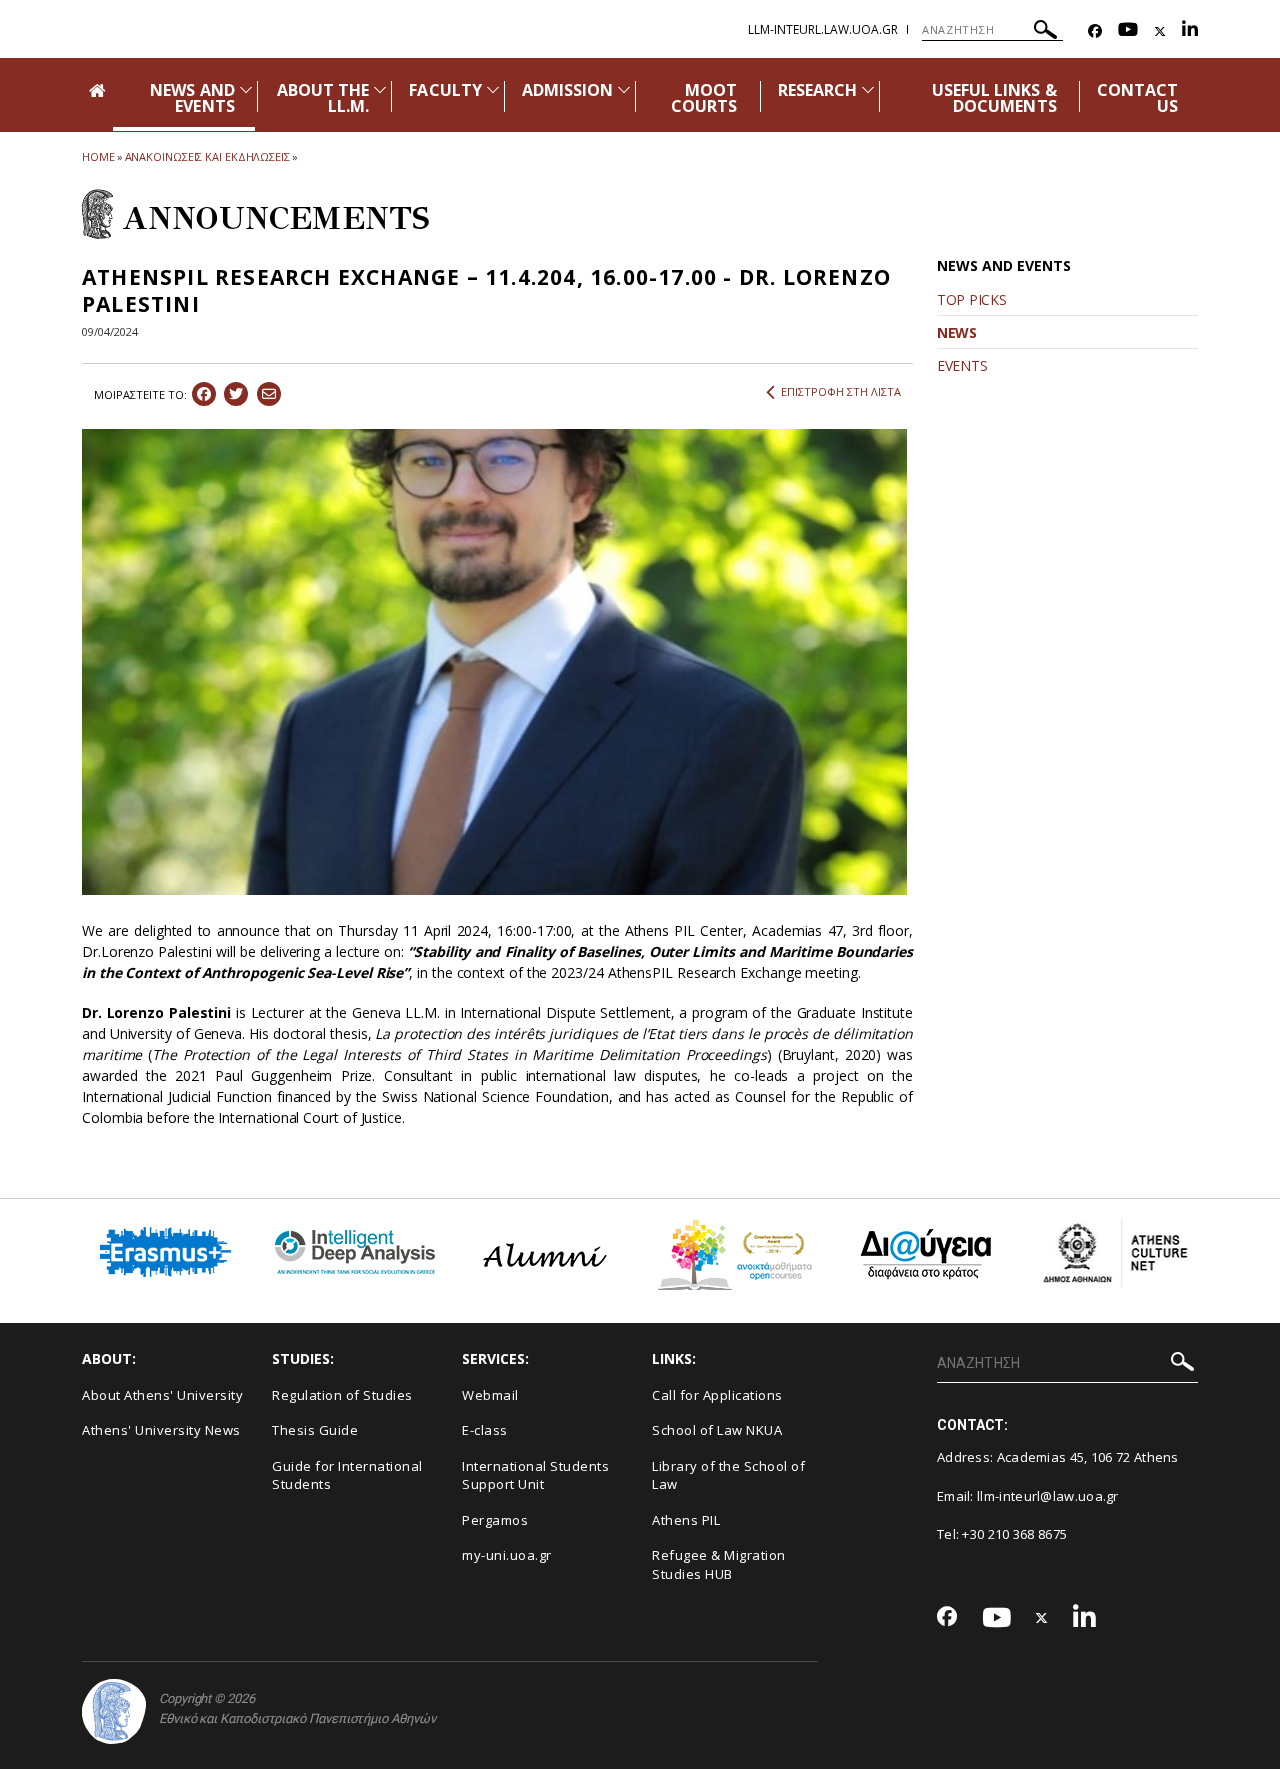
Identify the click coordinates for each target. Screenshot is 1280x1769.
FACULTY (445, 90)
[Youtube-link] (1128, 31)
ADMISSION (567, 90)
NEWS (957, 332)
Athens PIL (686, 1520)
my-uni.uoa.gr (507, 1555)
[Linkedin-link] (1190, 31)
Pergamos (495, 1520)
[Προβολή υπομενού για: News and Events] (246, 89)
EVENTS (962, 365)
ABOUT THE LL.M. (323, 98)
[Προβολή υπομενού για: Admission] (624, 89)
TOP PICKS (971, 299)
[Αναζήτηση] (1045, 32)
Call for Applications (717, 1395)
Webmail (490, 1395)
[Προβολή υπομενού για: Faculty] (493, 89)
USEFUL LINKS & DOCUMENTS (994, 98)
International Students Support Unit (535, 1475)
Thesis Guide (315, 1430)
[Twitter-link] (1160, 31)
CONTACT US (1137, 98)
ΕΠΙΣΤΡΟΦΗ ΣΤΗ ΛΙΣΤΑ (841, 391)
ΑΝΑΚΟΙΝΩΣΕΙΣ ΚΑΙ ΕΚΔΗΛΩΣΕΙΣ (207, 156)
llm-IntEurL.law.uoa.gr (823, 29)
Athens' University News (161, 1430)
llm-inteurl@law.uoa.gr (1048, 1496)
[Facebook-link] (1095, 31)
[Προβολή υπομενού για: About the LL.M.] (380, 89)
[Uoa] (114, 1711)
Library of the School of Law (728, 1475)
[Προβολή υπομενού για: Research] (868, 89)
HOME (98, 156)
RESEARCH (817, 90)
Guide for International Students (347, 1475)
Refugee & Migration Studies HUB (719, 1564)
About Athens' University (162, 1395)
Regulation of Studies (342, 1395)
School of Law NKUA (717, 1430)
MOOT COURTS (704, 98)
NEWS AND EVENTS (192, 98)
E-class (485, 1430)
